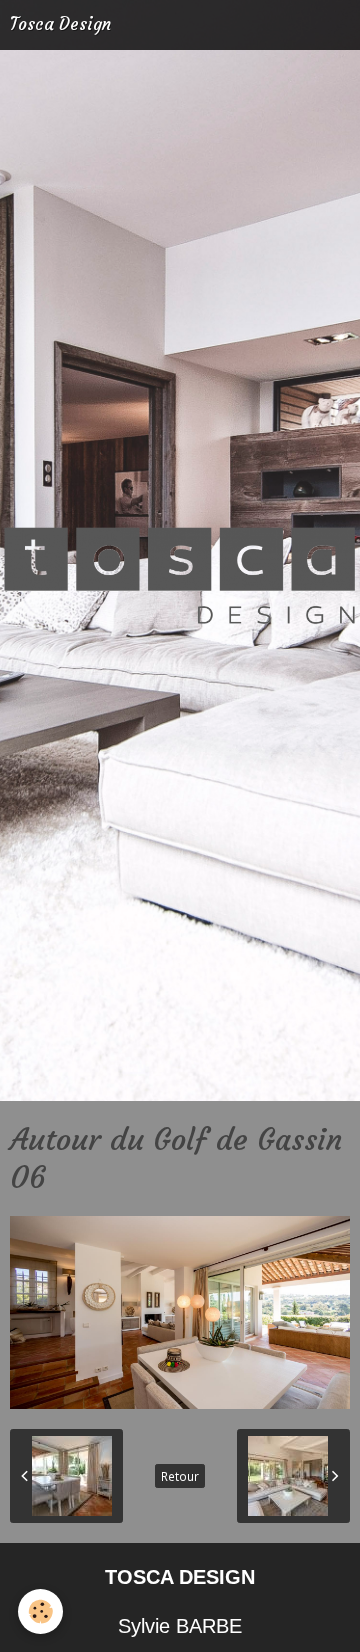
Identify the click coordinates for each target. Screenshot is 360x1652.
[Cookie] (40, 1611)
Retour (180, 1476)
